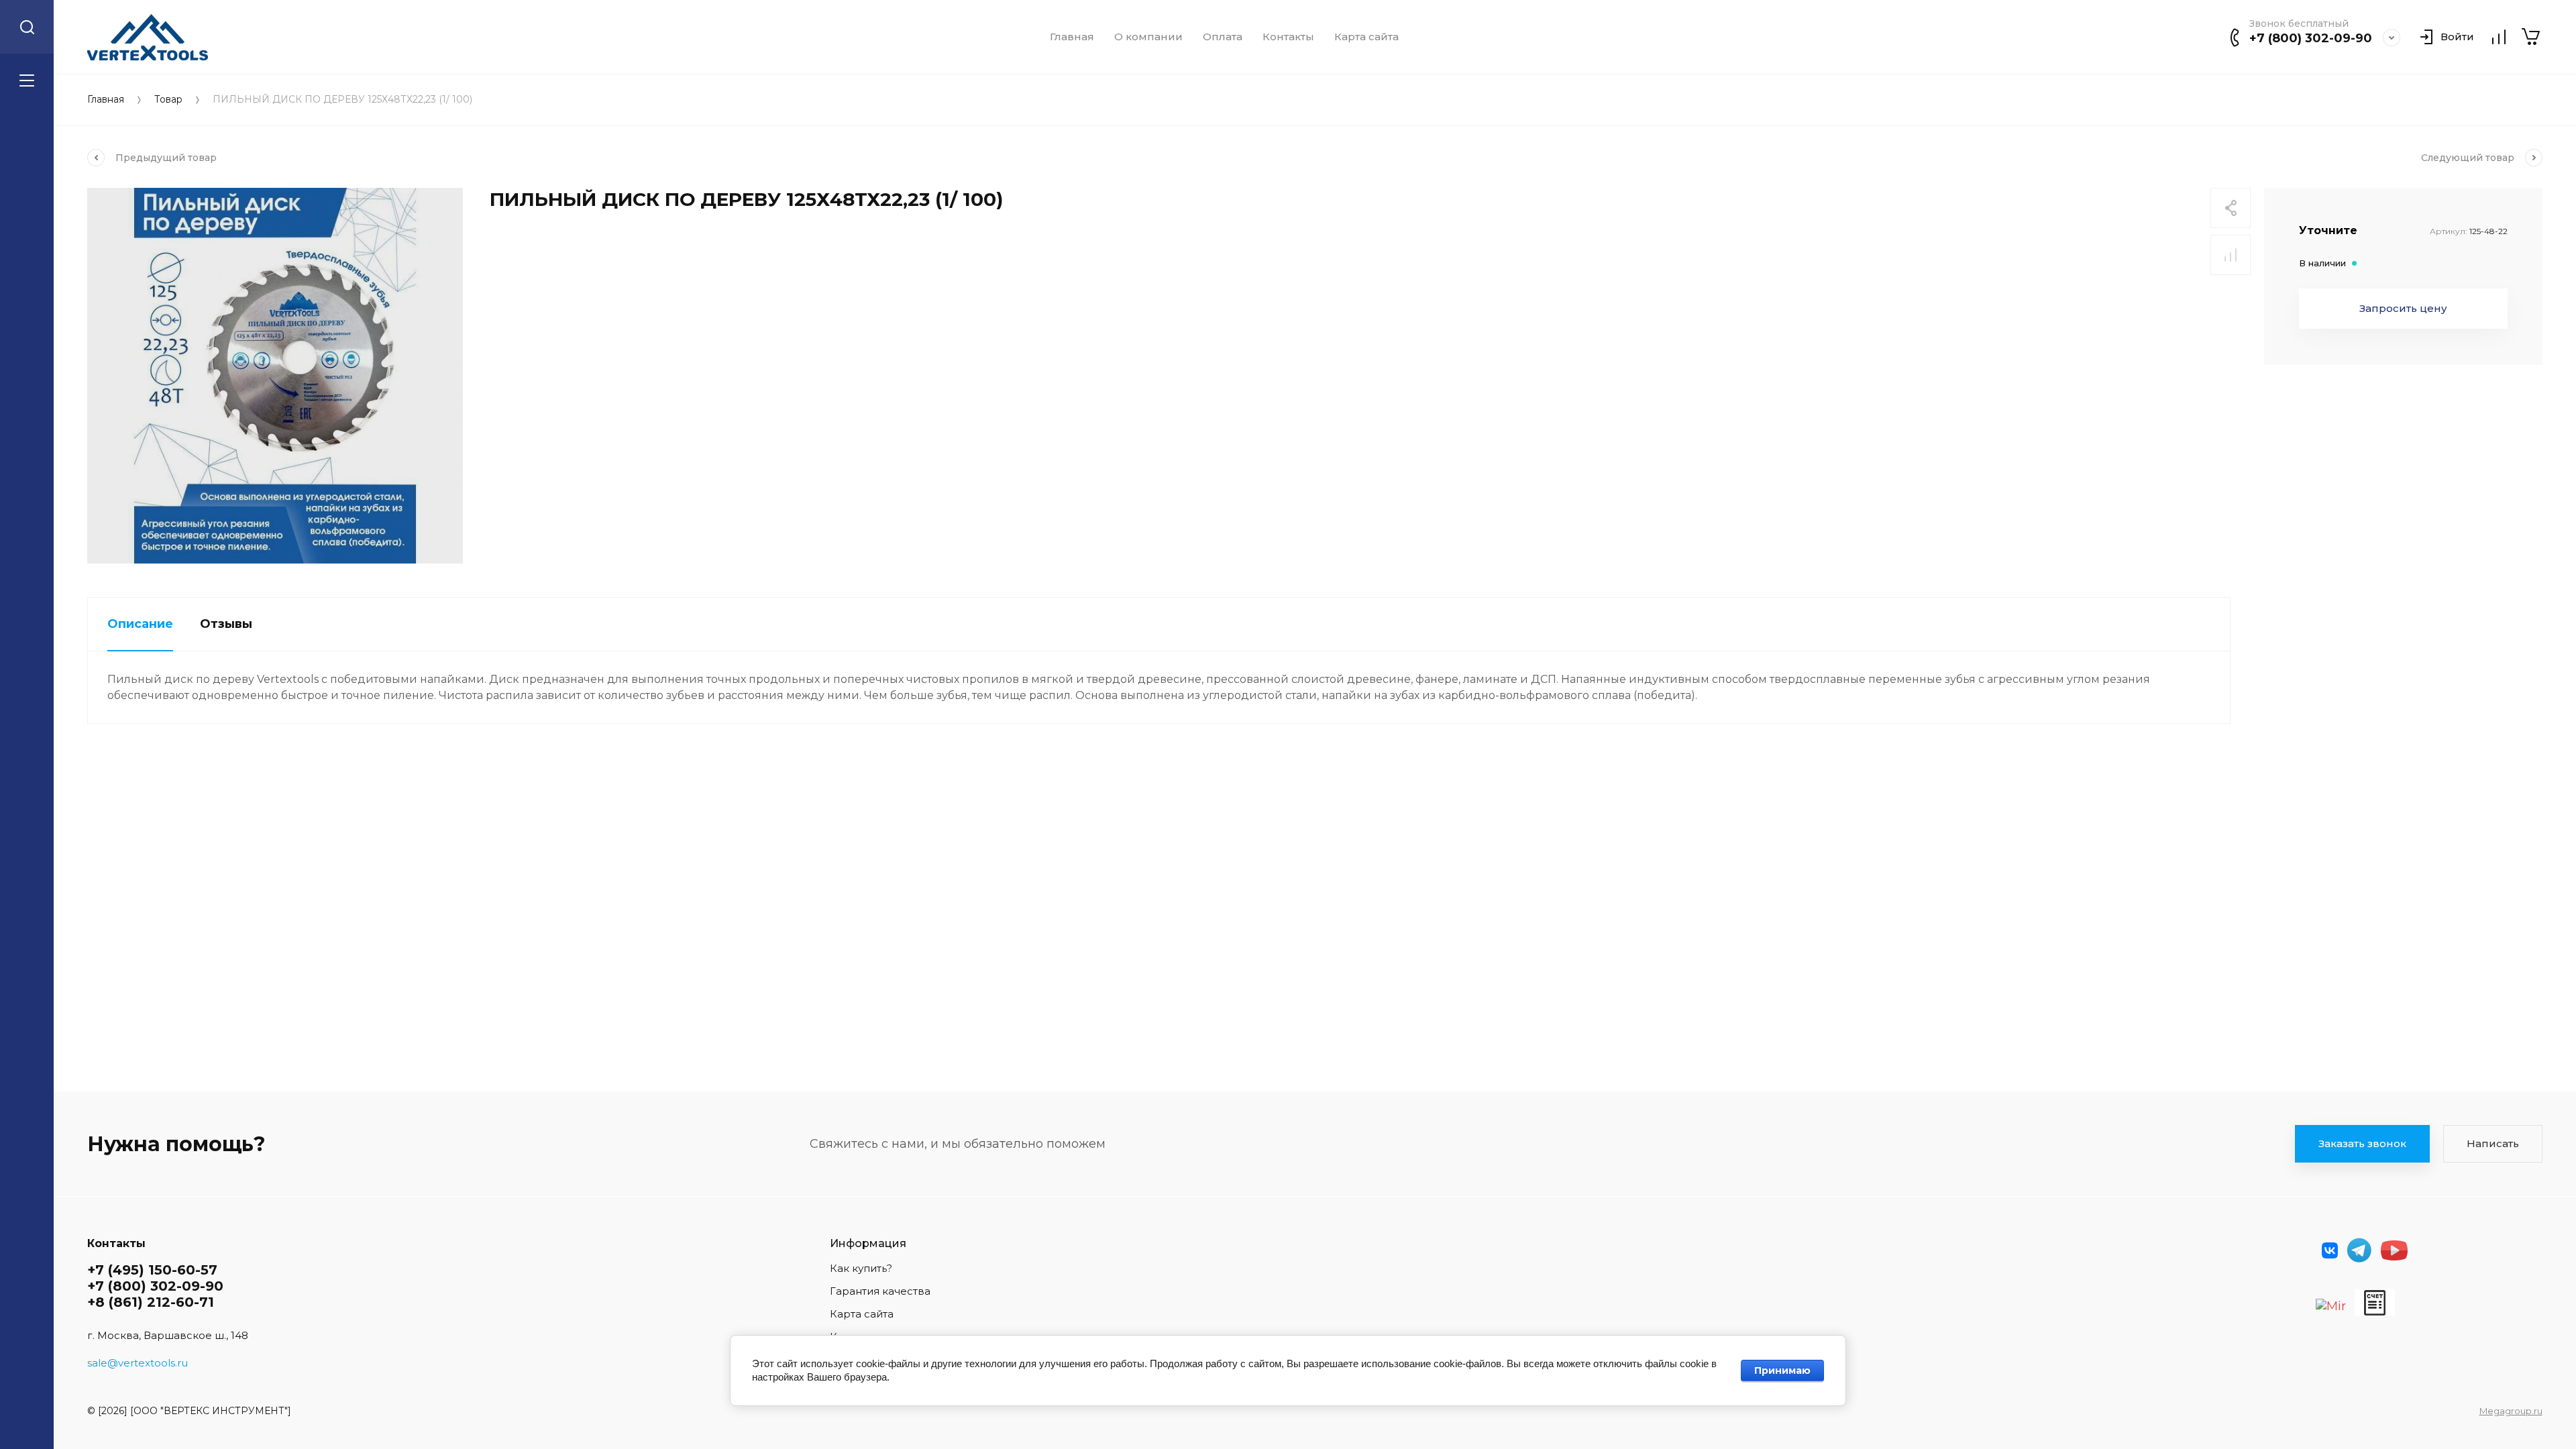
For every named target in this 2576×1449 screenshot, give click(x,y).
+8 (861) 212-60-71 (151, 1302)
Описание (140, 624)
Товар (168, 100)
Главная (1072, 37)
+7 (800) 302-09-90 (2311, 38)
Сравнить (2231, 255)
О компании (1148, 37)
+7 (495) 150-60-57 (152, 1270)
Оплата (1223, 37)
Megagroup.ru (2511, 1411)
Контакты (1288, 37)
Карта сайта (1366, 37)
